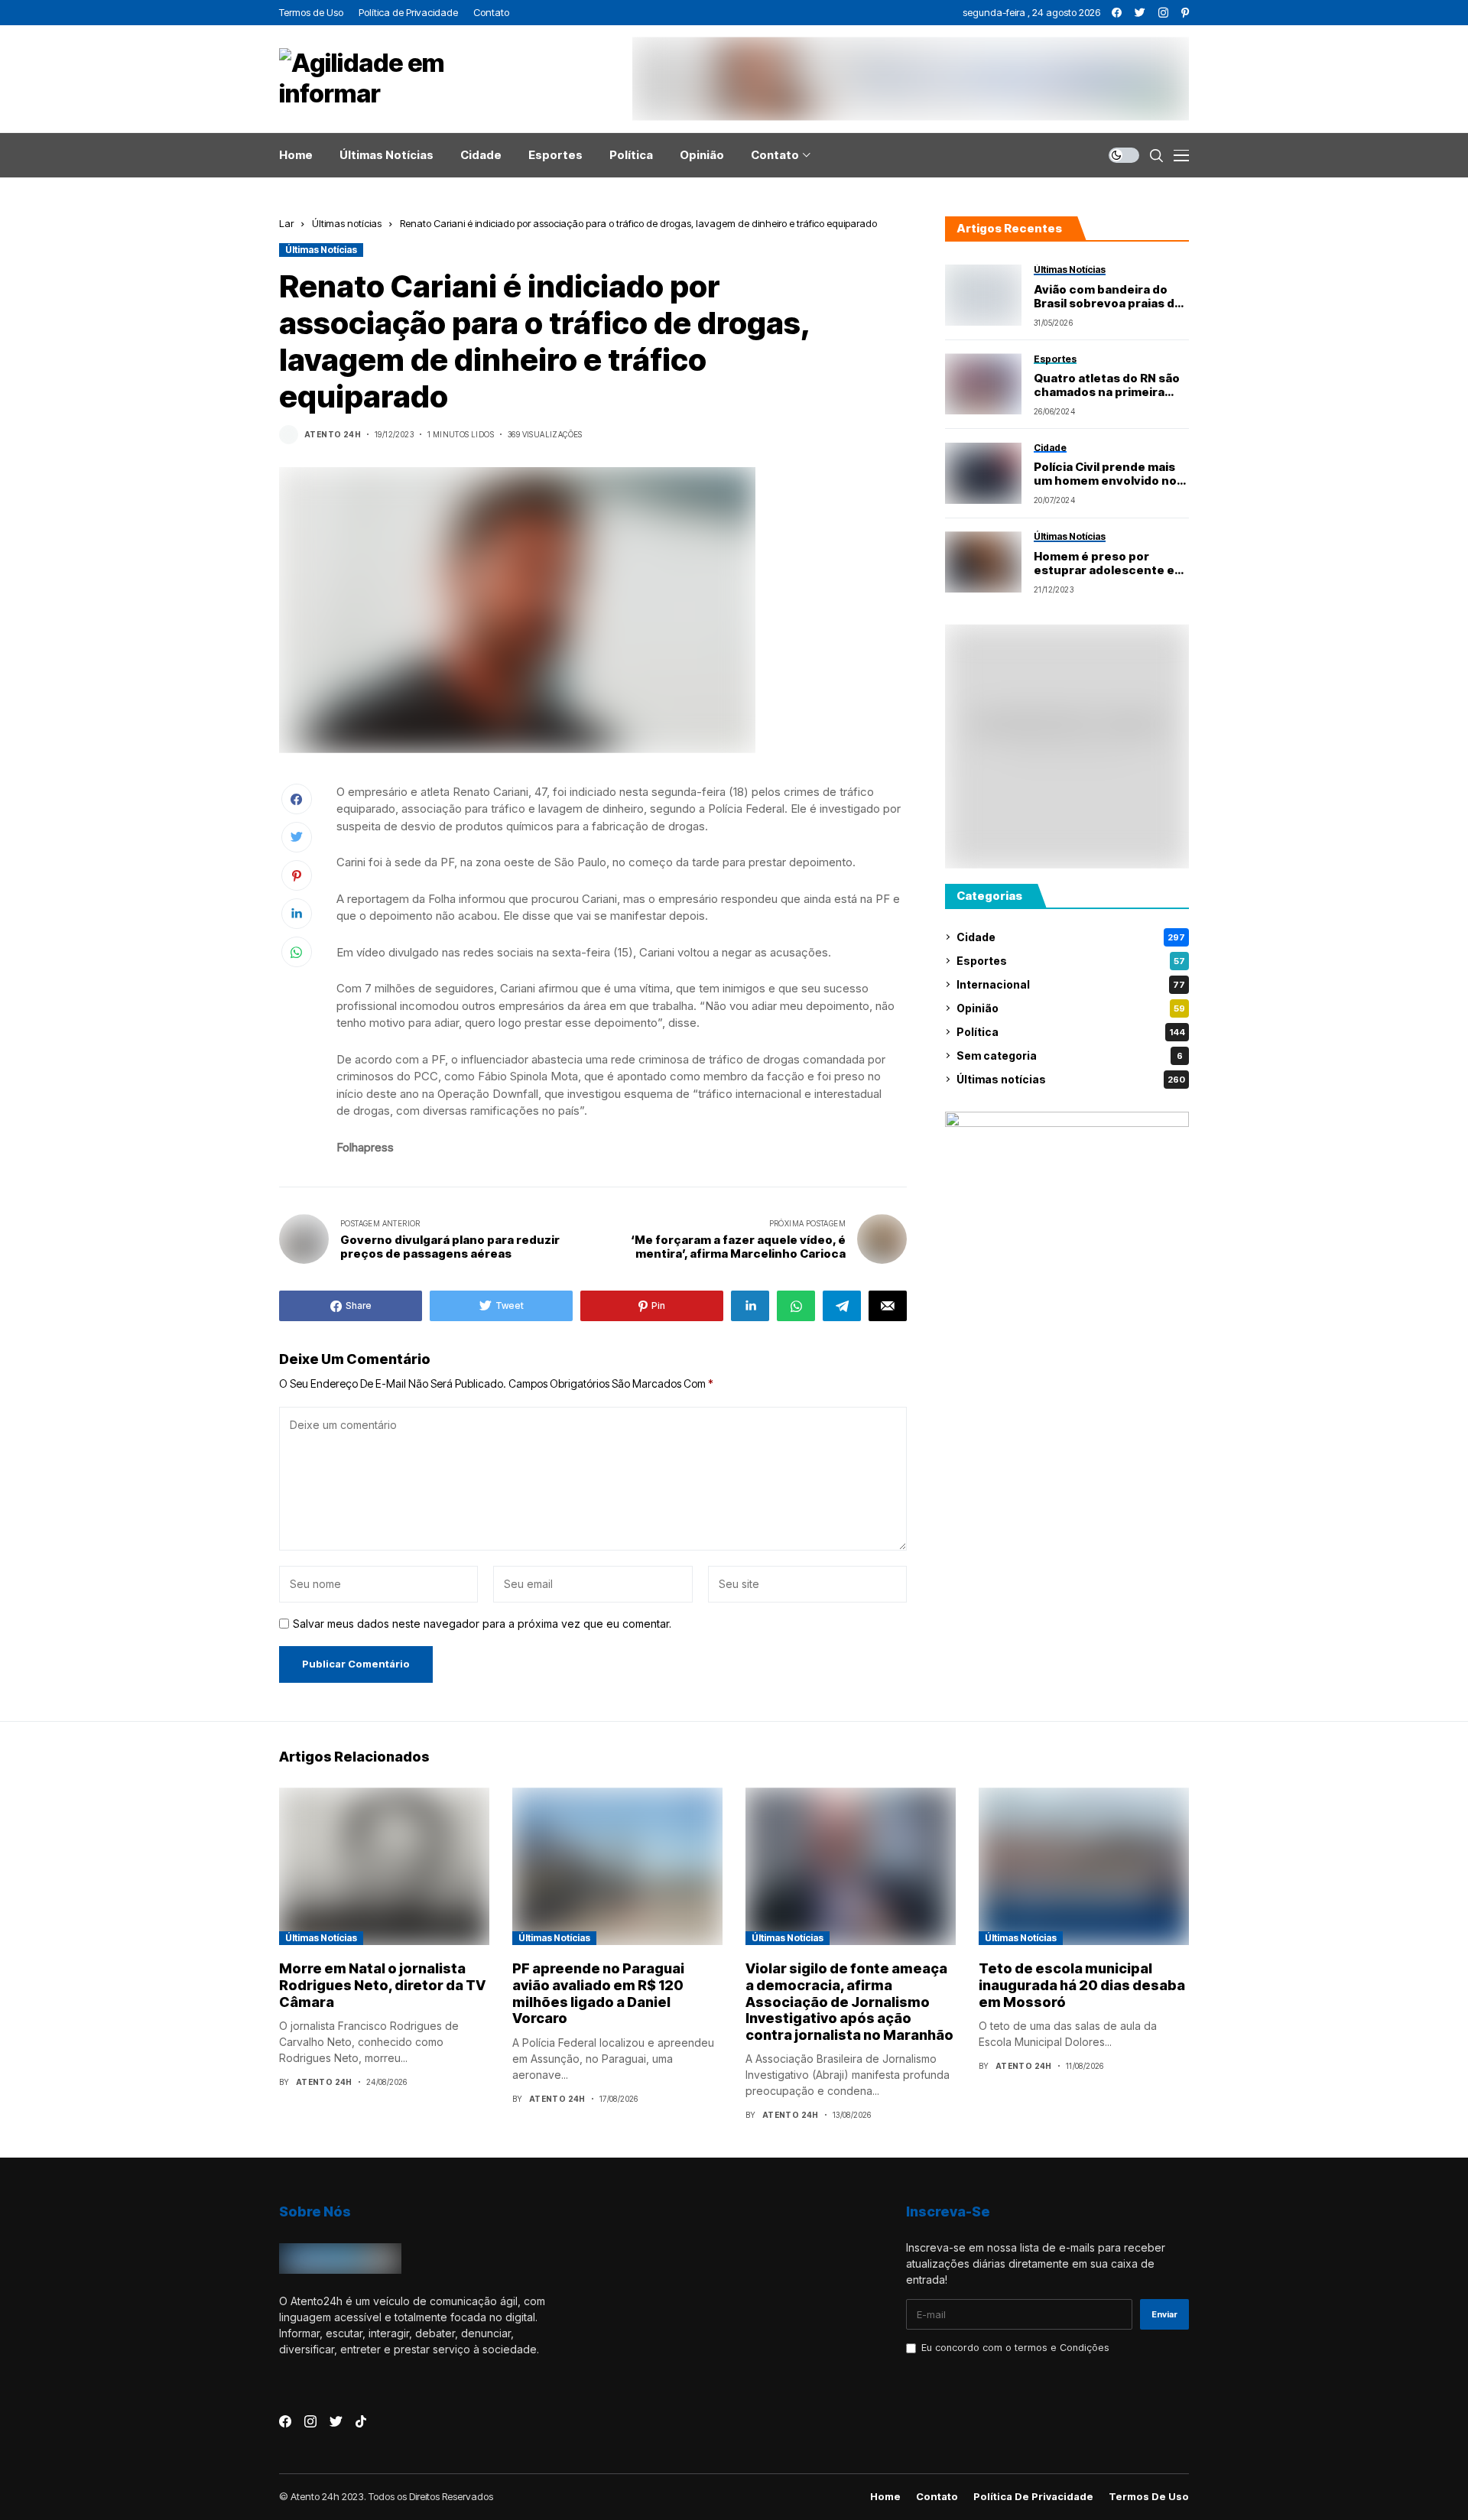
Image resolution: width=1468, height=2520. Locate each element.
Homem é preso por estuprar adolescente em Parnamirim (1109, 563)
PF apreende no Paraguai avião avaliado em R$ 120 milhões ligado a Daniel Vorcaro (598, 1993)
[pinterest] (1185, 13)
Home (885, 2497)
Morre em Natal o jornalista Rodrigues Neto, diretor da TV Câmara (382, 1985)
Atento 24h (333, 434)
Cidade (1071, 937)
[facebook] (1117, 13)
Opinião (1071, 1008)
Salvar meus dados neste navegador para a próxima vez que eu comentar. (482, 1624)
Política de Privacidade (1033, 2497)
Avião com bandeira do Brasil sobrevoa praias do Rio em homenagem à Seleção (1108, 296)
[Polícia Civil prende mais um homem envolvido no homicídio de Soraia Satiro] (983, 473)
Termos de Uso (1149, 2497)
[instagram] (1163, 13)
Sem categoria (1070, 1055)
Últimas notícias (347, 223)
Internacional (1071, 984)
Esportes (1071, 961)
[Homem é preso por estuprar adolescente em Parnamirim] (983, 562)
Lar (286, 223)
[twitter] (1140, 13)
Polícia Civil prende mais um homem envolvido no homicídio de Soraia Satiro (1111, 474)
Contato (937, 2497)
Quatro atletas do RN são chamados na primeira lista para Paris (1107, 385)
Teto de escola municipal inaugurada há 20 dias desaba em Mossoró (1082, 1985)
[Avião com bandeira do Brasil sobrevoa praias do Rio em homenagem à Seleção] (983, 295)
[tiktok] (361, 2421)
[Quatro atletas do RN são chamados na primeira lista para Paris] (983, 384)
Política (1071, 1032)
